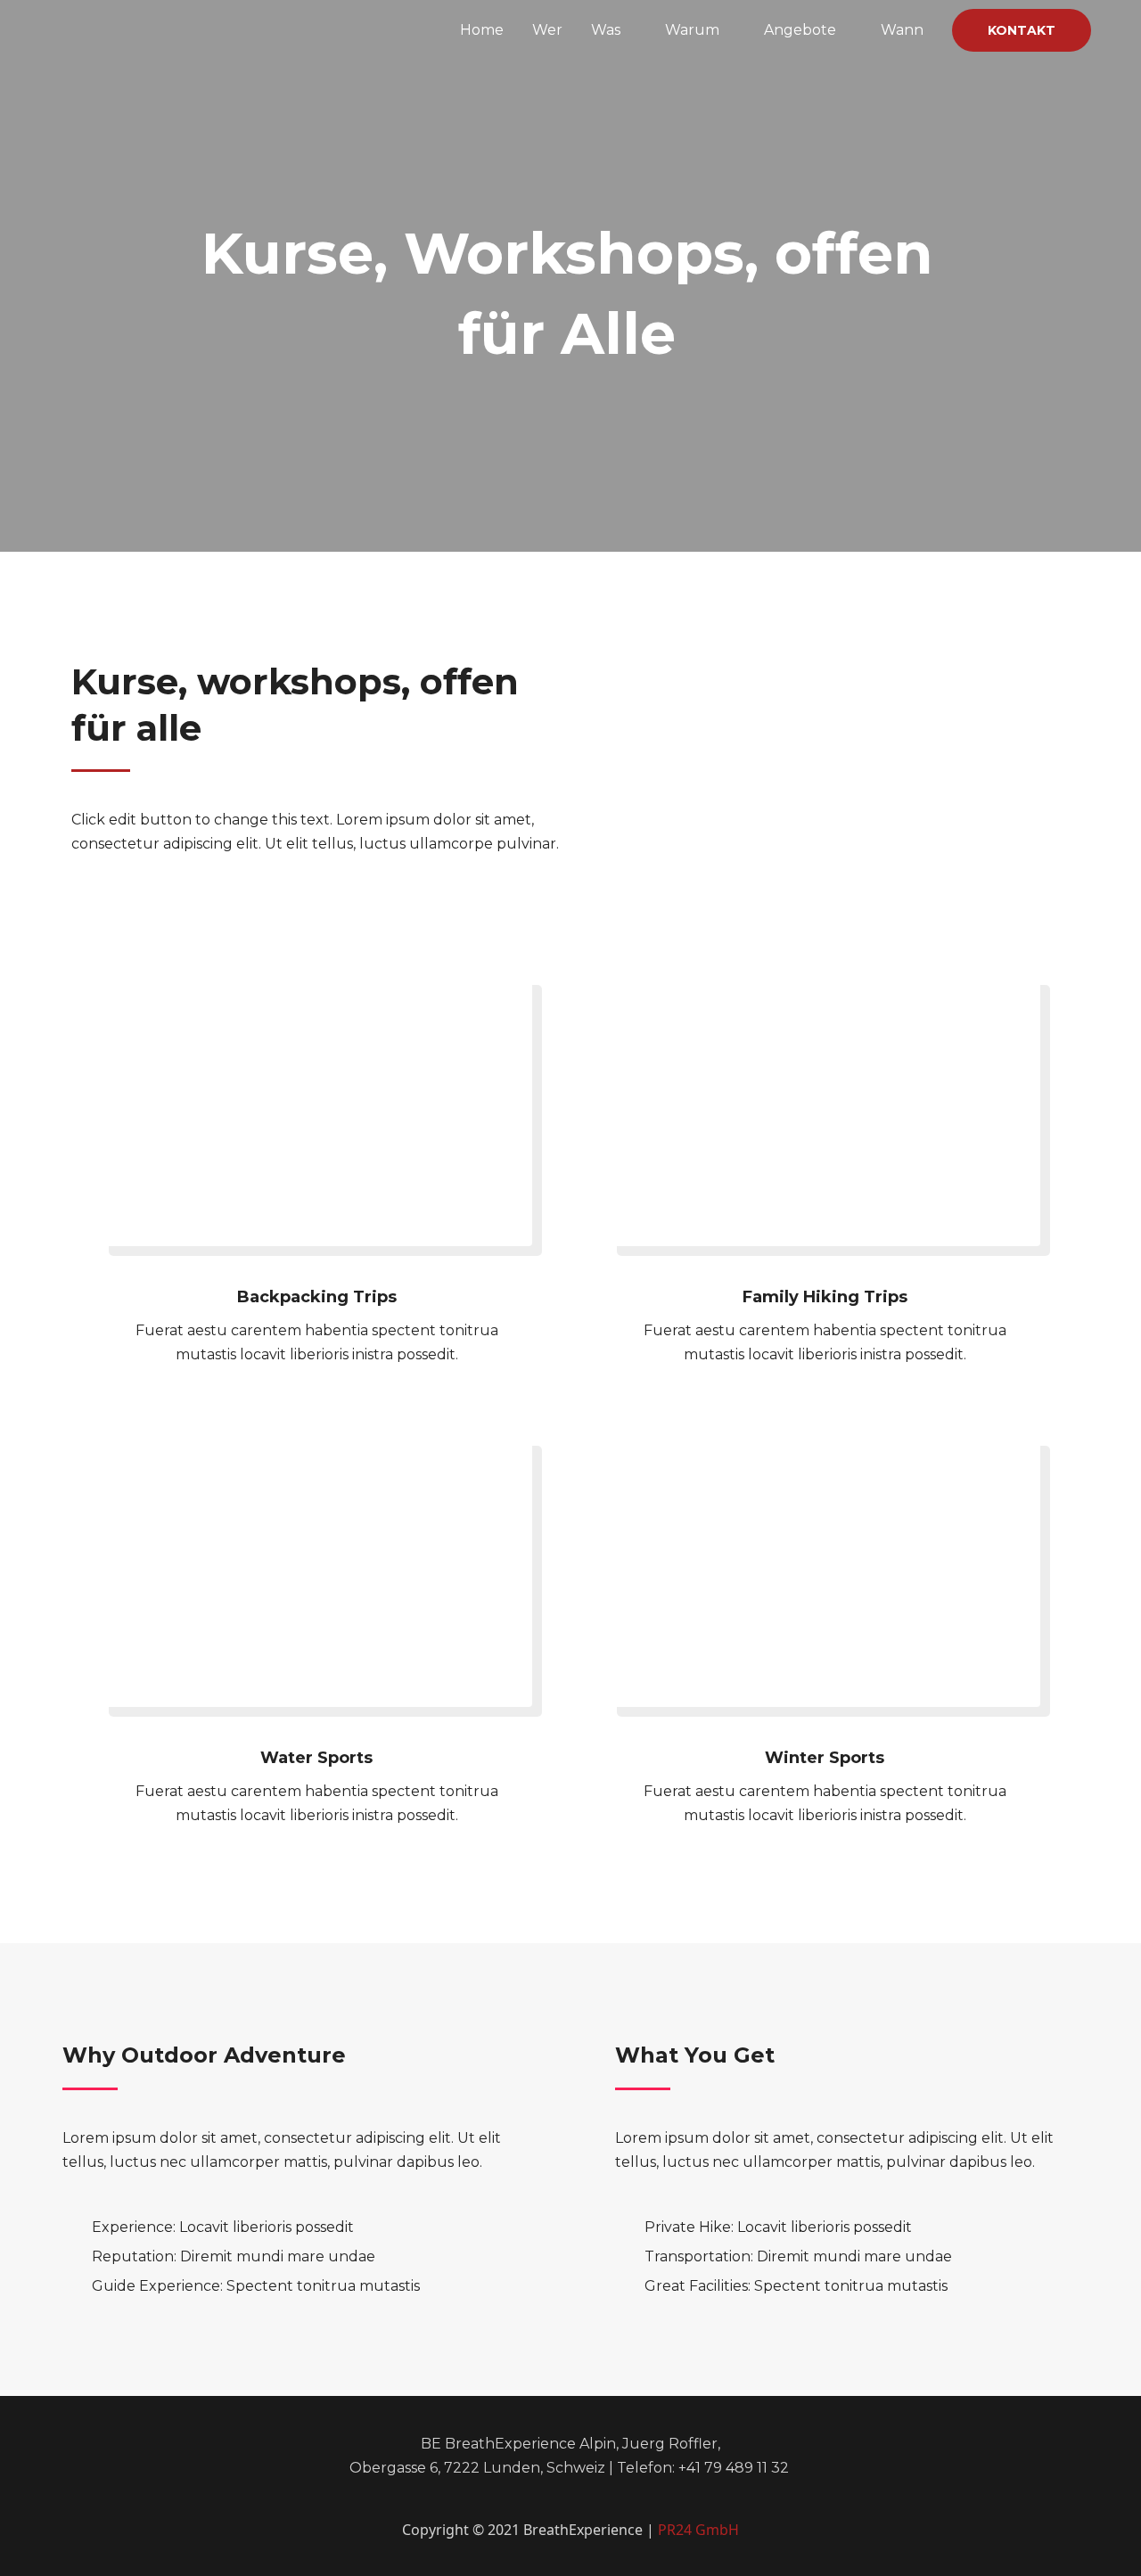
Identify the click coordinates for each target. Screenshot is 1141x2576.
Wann (902, 30)
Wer (547, 30)
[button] (1022, 30)
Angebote (800, 30)
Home (482, 30)
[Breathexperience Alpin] (157, 29)
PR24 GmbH (698, 2530)
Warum (692, 30)
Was (606, 30)
